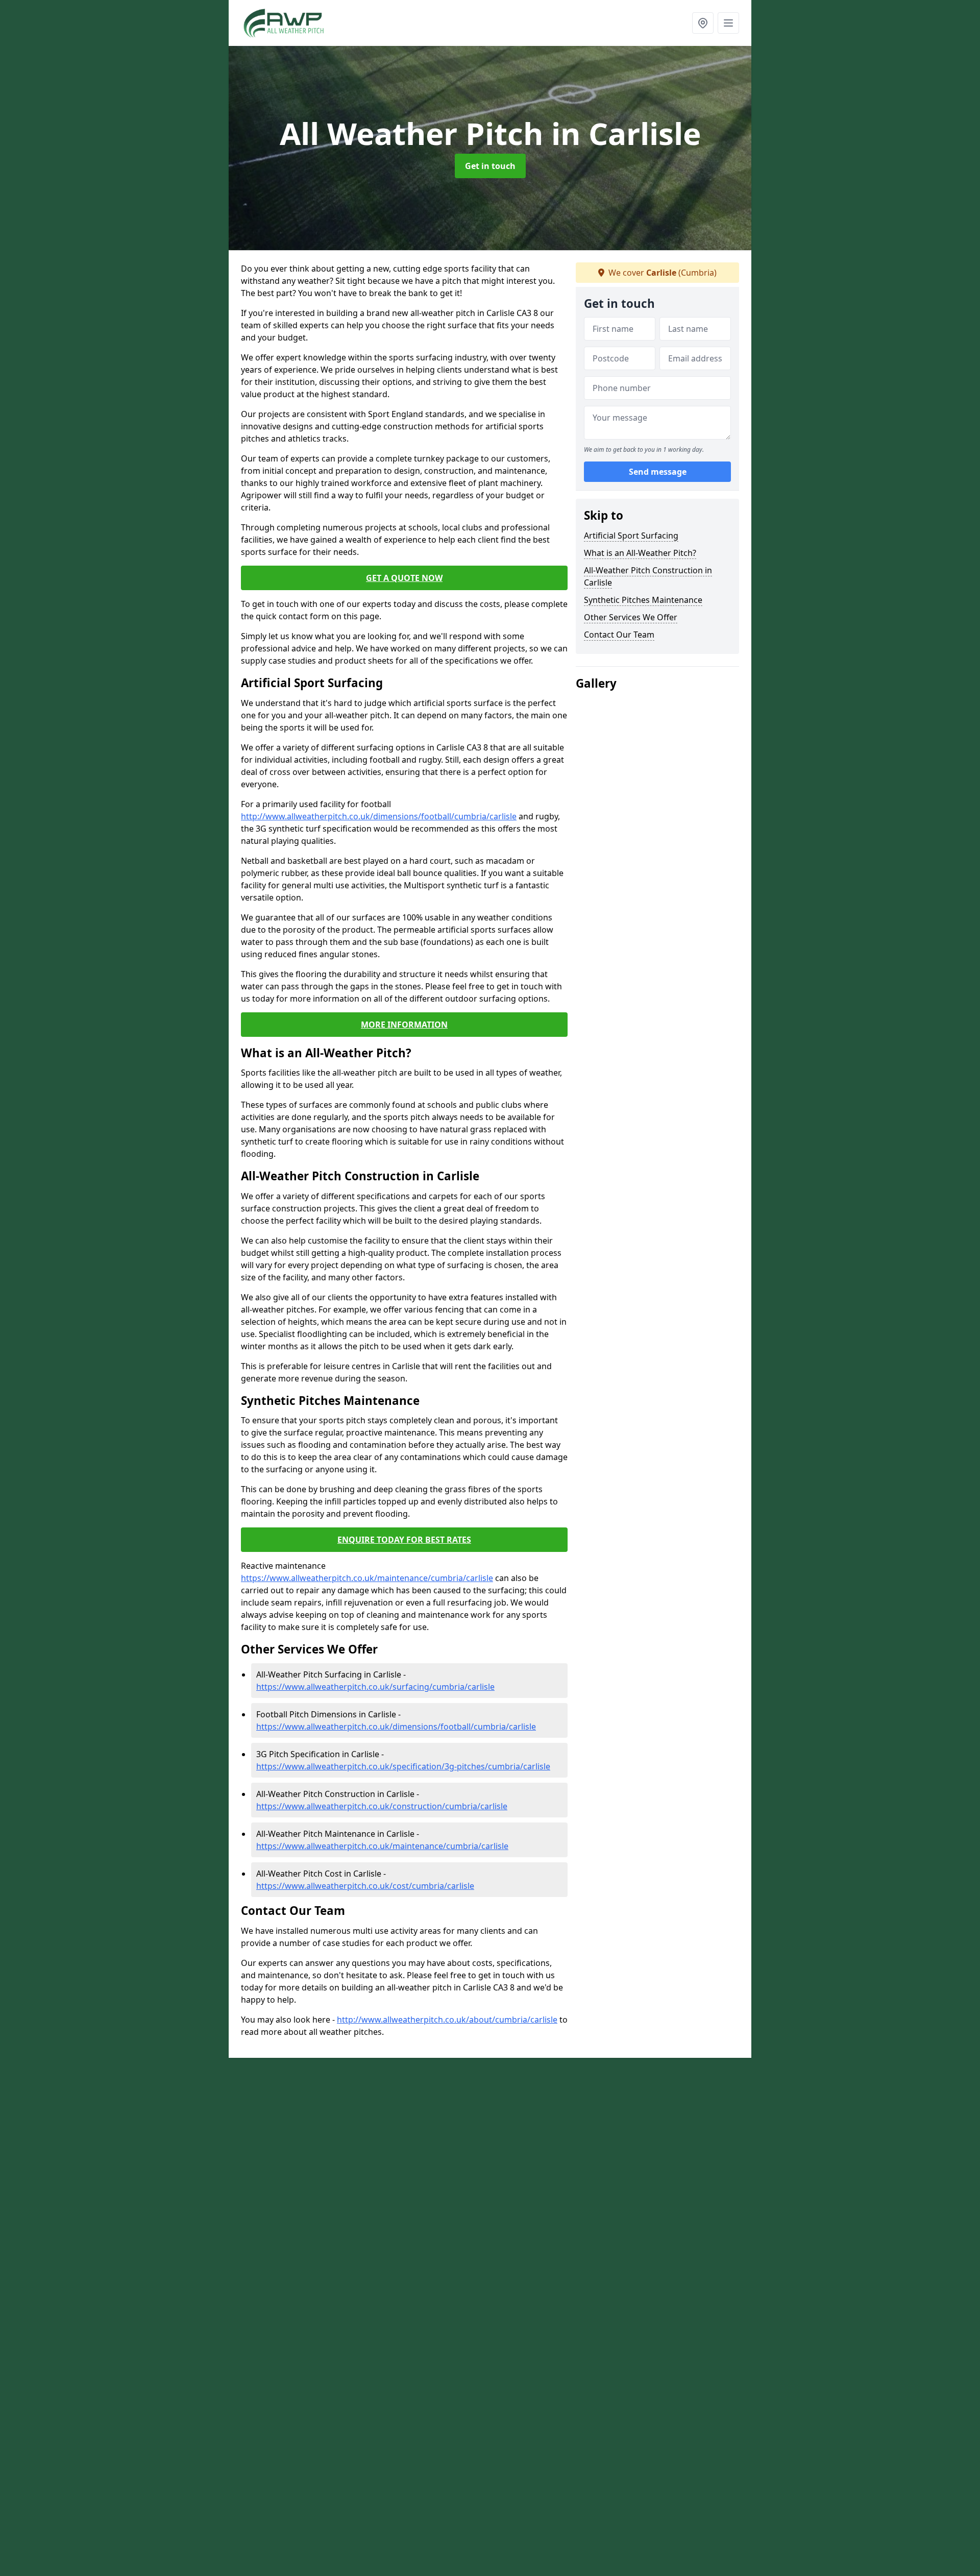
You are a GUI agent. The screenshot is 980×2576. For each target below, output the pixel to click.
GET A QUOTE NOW (404, 578)
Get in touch (490, 166)
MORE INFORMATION (404, 1025)
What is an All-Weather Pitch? (640, 553)
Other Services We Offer (631, 617)
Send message (658, 472)
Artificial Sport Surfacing (631, 536)
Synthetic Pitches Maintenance (643, 600)
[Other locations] (703, 23)
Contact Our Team (619, 635)
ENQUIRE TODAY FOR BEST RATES (404, 1540)
